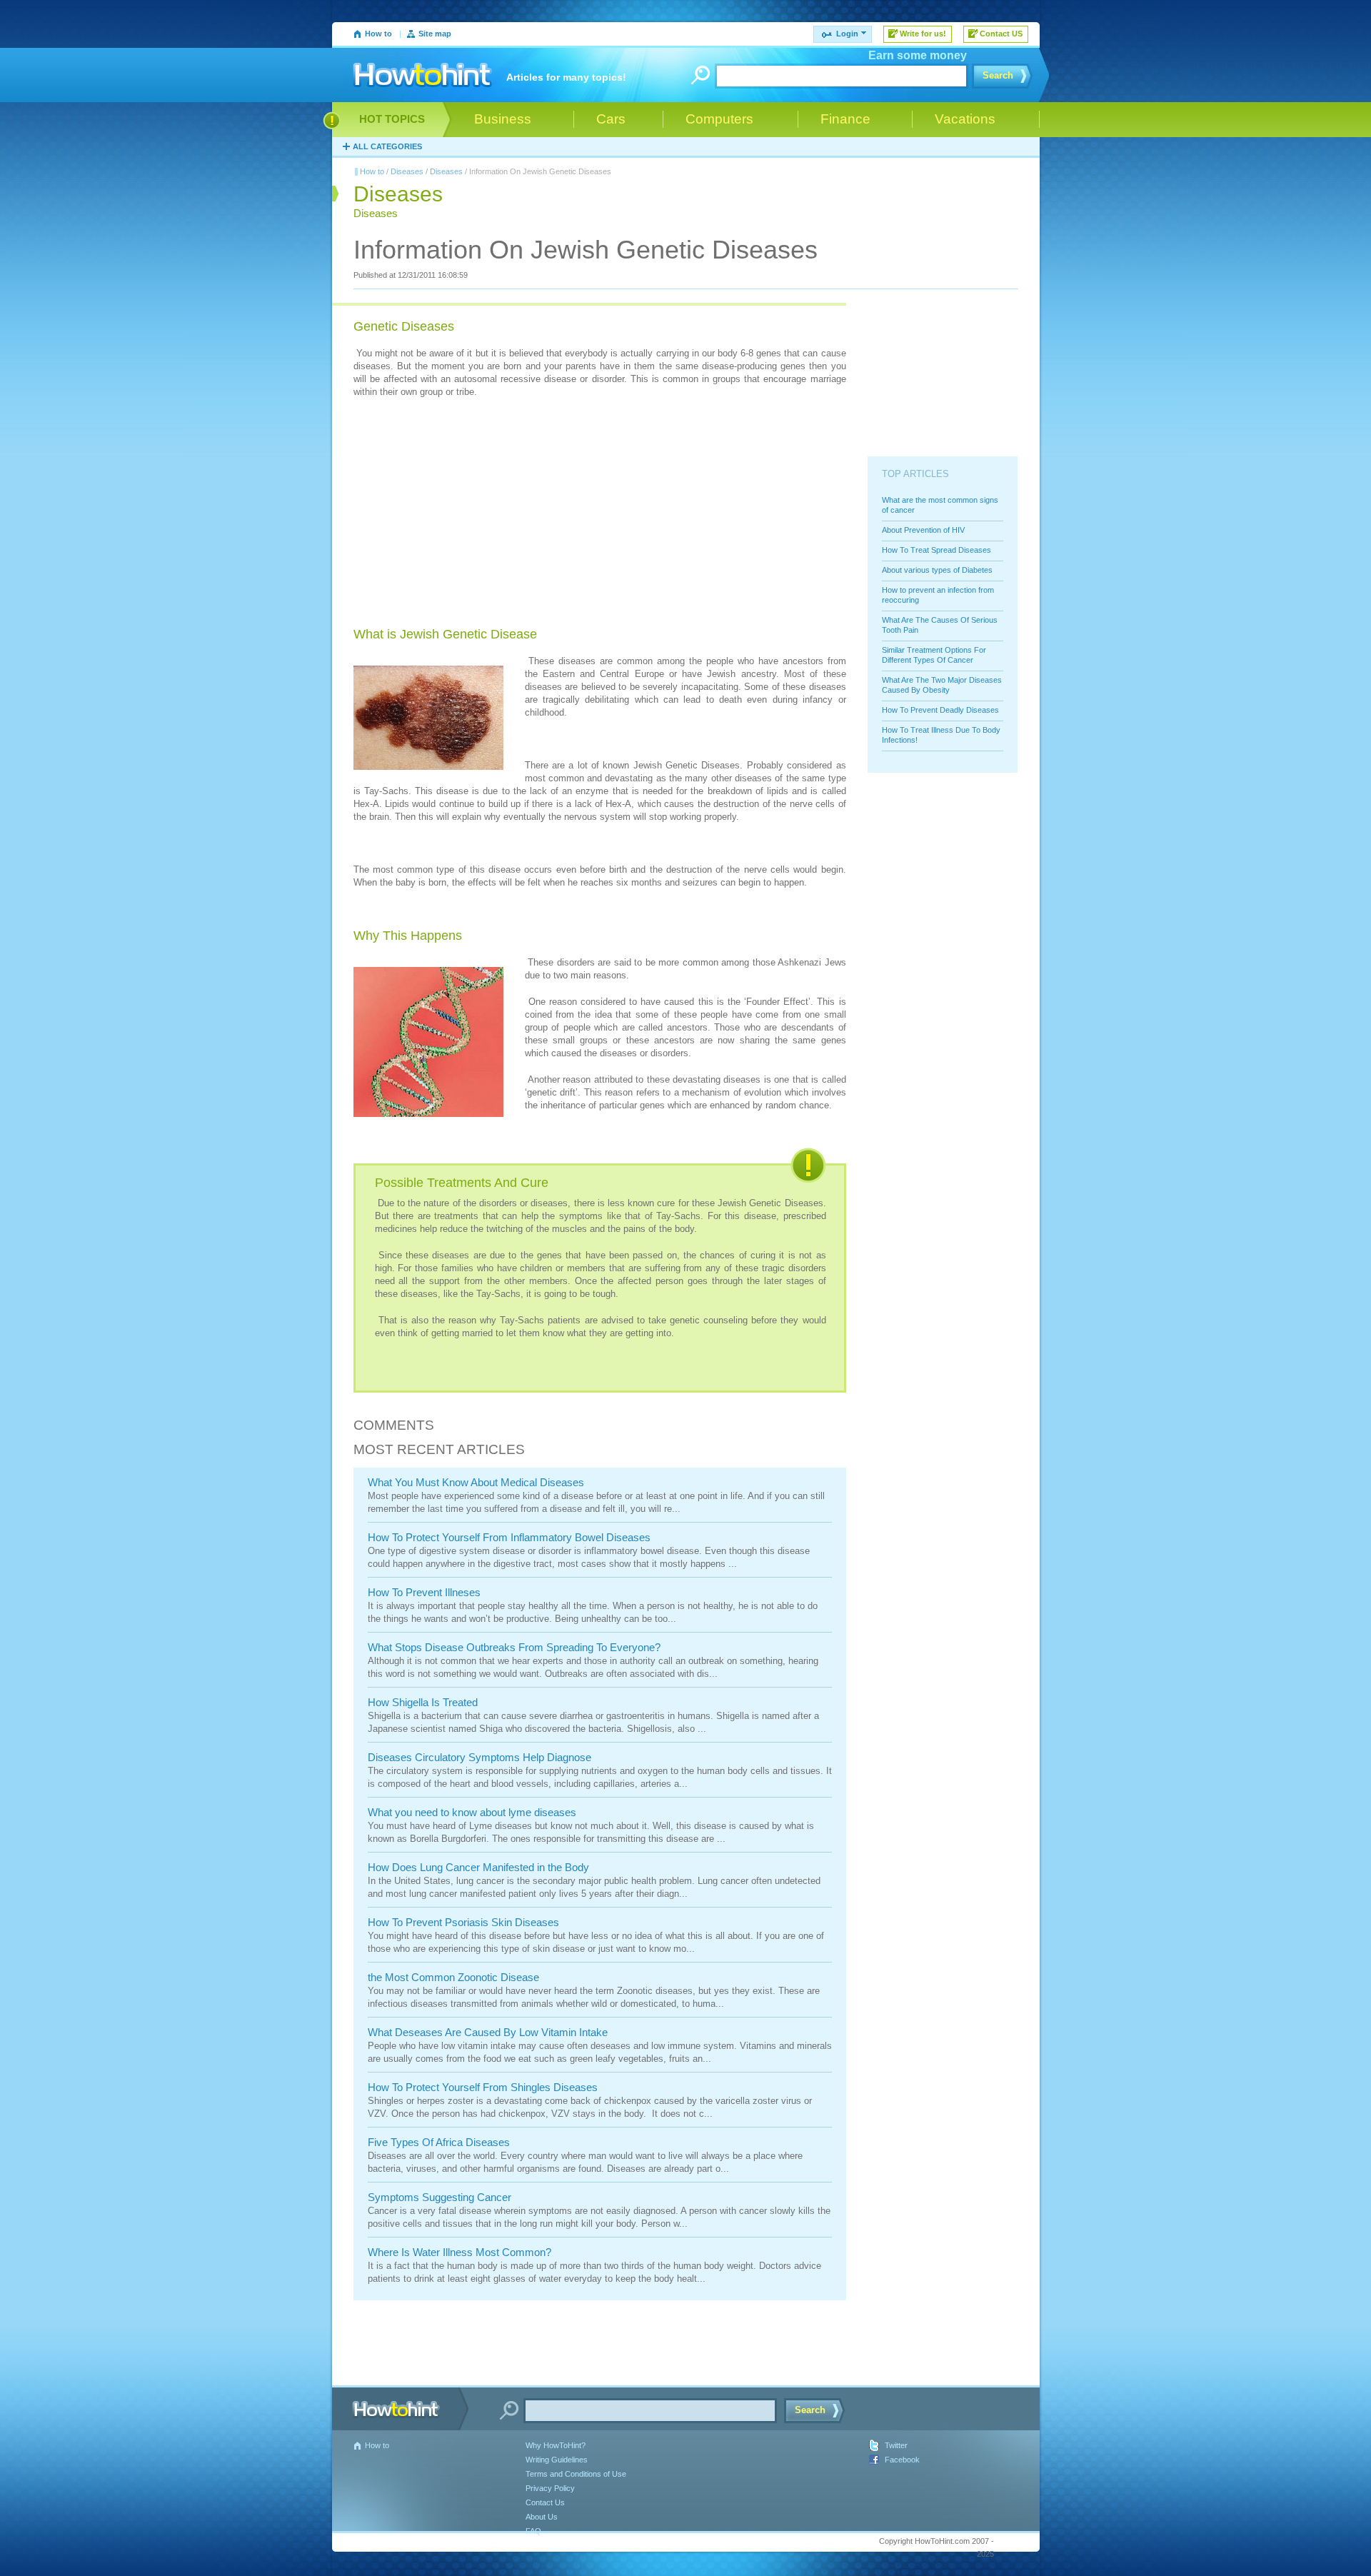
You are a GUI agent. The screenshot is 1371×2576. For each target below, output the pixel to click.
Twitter (896, 2445)
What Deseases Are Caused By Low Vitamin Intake (488, 2032)
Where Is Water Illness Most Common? (459, 2252)
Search (998, 75)
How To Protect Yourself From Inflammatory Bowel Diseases (509, 1537)
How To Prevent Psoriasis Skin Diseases (463, 1922)
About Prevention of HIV (923, 530)
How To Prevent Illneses (424, 1592)
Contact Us (545, 2502)
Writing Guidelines (557, 2460)
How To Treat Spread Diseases (936, 550)
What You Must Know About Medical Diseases (476, 1482)
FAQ (533, 2531)
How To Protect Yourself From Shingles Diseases (483, 2087)
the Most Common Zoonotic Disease (453, 1977)
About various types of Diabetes (937, 570)
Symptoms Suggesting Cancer (440, 2197)
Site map (435, 34)
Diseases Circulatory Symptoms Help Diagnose (479, 1757)
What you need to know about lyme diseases (472, 1812)
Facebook (902, 2460)
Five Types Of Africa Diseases (439, 2142)
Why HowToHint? (556, 2445)
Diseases (407, 171)
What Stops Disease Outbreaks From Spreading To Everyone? (514, 1647)
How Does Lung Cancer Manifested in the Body (478, 1867)
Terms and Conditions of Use (576, 2474)
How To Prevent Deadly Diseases (940, 710)
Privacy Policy (550, 2488)
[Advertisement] (461, 528)
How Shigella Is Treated (423, 1702)
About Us (542, 2517)
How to (378, 34)
